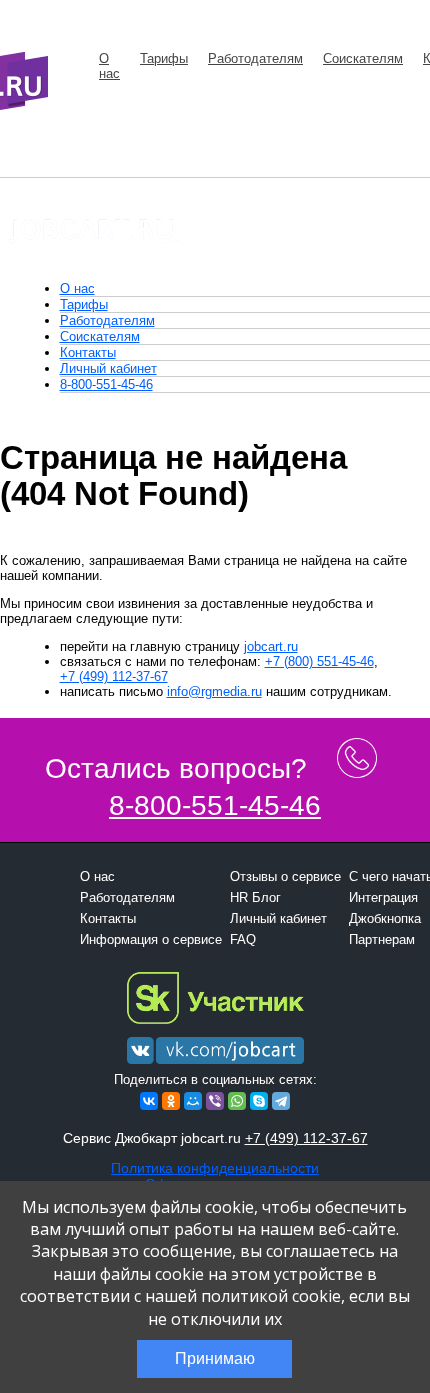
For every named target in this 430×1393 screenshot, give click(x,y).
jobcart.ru (271, 646)
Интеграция (383, 897)
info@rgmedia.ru (214, 691)
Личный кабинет (108, 368)
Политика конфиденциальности (215, 1168)
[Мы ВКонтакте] (215, 1064)
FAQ (243, 939)
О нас (109, 66)
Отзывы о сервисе (285, 876)
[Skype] (259, 1101)
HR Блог (255, 897)
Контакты (88, 352)
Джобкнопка (385, 918)
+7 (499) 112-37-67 (114, 676)
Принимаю (215, 1358)
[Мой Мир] (193, 1101)
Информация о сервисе (151, 939)
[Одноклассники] (171, 1101)
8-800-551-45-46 (106, 384)
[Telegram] (281, 1101)
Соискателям (363, 58)
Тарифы (164, 58)
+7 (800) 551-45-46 (319, 661)
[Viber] (215, 1101)
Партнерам (382, 939)
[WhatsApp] (237, 1101)
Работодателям (255, 58)
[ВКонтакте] (149, 1101)
